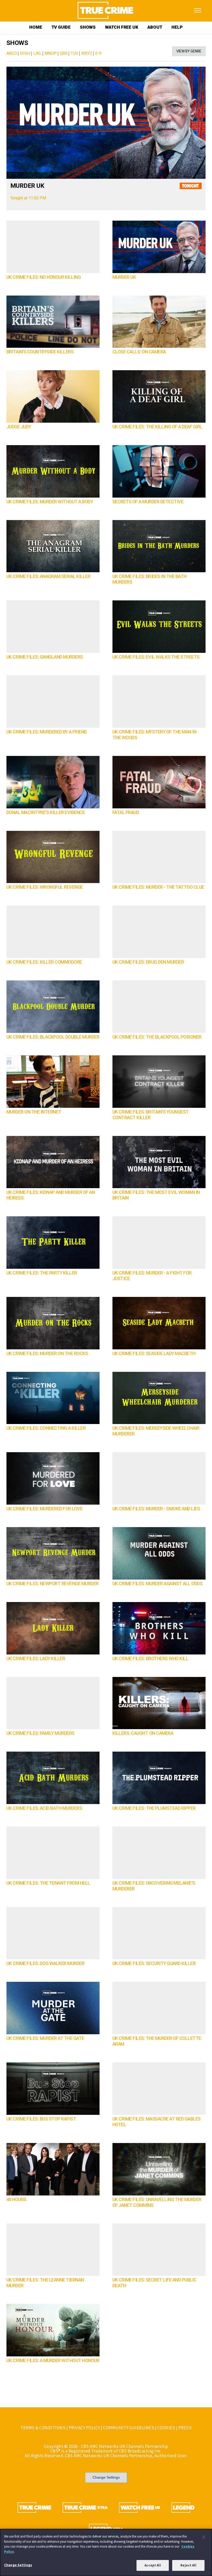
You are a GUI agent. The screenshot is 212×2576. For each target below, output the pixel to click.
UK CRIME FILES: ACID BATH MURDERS (44, 1808)
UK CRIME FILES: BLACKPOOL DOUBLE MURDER (53, 1037)
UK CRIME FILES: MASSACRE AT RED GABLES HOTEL (157, 2122)
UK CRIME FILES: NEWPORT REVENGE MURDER (52, 1584)
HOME (36, 27)
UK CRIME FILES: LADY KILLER (36, 1659)
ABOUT (155, 27)
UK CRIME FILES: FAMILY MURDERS (40, 1733)
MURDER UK (27, 186)
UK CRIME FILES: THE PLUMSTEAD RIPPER (154, 1808)
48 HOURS (16, 2200)
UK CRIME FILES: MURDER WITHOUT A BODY (50, 502)
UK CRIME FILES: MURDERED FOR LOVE (45, 1509)
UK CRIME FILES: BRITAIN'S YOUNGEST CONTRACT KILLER (151, 1115)
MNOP (51, 53)
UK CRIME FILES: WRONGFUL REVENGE (45, 887)
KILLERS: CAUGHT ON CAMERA (143, 1733)
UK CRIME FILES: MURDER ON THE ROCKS (47, 1354)
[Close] (204, 2537)
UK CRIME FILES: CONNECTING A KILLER (46, 1428)
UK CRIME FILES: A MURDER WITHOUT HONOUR (53, 2361)
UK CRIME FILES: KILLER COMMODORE (44, 962)
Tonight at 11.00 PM (28, 198)
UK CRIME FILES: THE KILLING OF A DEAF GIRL (157, 427)
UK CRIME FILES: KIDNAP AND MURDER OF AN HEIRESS (51, 1195)
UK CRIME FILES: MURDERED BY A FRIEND (47, 732)
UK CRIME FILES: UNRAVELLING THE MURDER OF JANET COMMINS (157, 2203)
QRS (64, 53)
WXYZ (87, 53)
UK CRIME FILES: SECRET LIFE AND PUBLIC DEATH (154, 2283)
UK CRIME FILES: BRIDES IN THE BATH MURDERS (150, 579)
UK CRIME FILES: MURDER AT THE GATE (45, 2039)
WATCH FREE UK (122, 27)
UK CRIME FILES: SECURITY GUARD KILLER (154, 1964)
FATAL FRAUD (126, 813)
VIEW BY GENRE (189, 51)
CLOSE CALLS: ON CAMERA (139, 352)
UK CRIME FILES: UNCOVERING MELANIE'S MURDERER (154, 1886)
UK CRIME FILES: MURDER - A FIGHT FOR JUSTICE (152, 1276)
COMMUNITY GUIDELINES (129, 2428)
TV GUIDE (61, 27)
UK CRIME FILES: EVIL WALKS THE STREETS (156, 657)
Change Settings (106, 2477)
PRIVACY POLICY (84, 2428)
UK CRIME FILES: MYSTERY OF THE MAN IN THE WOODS (154, 735)
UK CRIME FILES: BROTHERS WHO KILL (150, 1659)
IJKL (37, 53)
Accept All (153, 2565)
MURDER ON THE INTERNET (34, 1112)
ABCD (12, 53)
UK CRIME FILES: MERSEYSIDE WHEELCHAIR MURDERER (156, 1431)
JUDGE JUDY (19, 427)
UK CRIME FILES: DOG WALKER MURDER (46, 1964)
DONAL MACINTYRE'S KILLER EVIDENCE (46, 813)
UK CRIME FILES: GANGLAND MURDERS (45, 657)
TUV (74, 53)
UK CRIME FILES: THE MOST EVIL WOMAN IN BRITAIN (156, 1195)
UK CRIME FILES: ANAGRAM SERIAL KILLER (48, 577)
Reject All (188, 2565)
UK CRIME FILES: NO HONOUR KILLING (44, 277)
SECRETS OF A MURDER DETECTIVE (148, 502)
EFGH (25, 53)
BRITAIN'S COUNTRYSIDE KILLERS (40, 352)
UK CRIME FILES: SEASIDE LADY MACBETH (154, 1354)
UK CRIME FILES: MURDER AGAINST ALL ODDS (158, 1584)
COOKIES (166, 2428)
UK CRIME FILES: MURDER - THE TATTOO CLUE (158, 887)
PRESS (185, 2428)
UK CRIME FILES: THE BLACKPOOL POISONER (157, 1037)
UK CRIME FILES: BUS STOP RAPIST (41, 2119)
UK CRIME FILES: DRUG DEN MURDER (148, 962)
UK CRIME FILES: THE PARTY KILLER (42, 1273)
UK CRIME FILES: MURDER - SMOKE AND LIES (156, 1509)
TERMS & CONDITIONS (43, 2428)
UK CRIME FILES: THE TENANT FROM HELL (48, 1883)
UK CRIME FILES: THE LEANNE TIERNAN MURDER (45, 2283)
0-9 (98, 53)
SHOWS (88, 27)
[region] (106, 2552)
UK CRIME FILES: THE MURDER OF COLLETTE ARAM (157, 2041)
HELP (177, 27)
